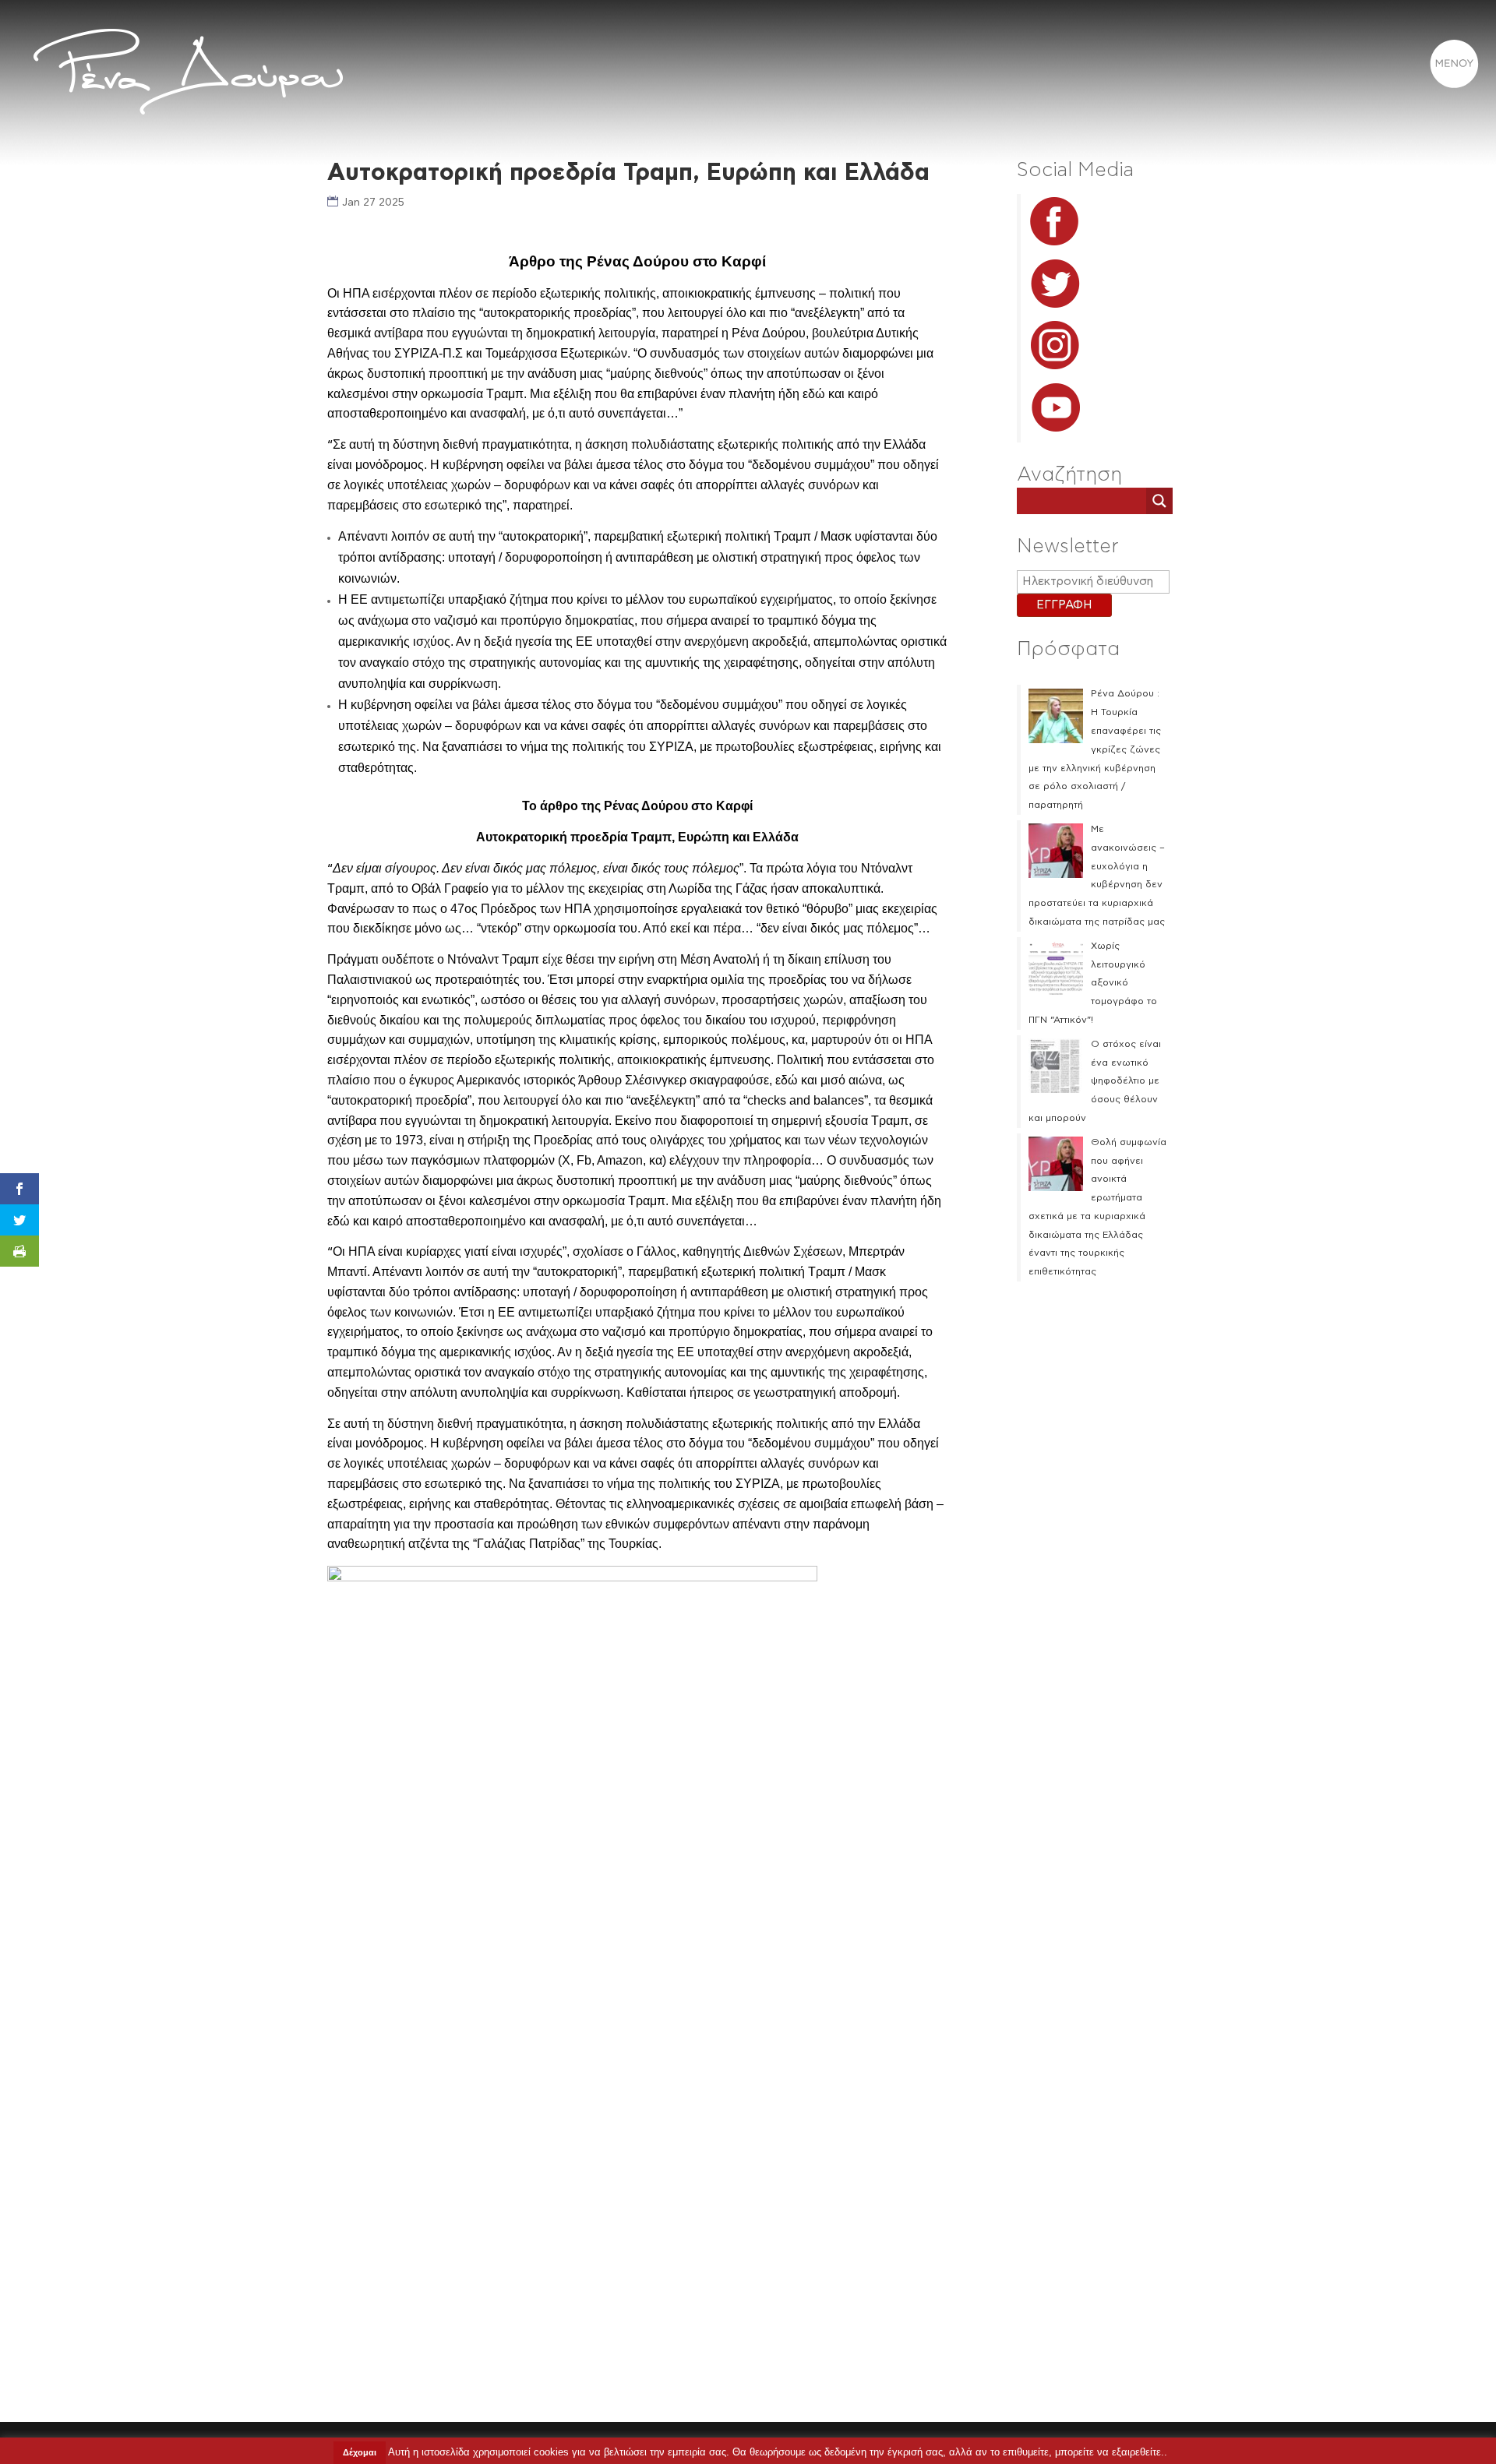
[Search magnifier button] (1159, 501)
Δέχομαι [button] (360, 2452)
